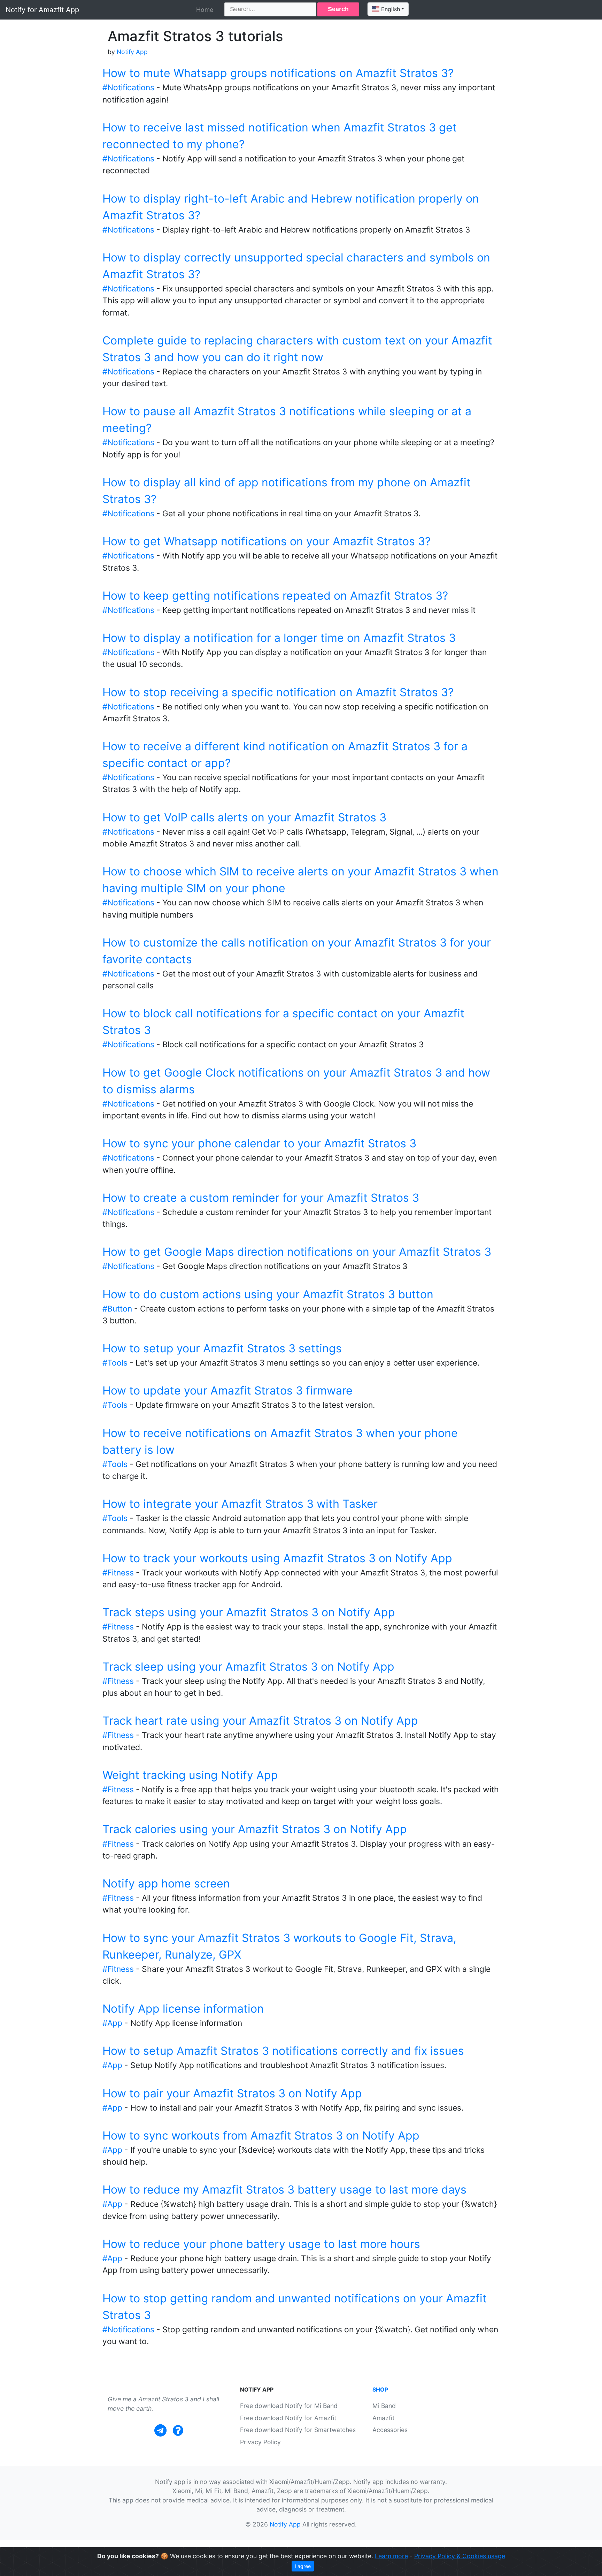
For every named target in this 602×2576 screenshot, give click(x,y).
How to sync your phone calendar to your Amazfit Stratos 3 (259, 1143)
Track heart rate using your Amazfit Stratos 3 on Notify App (260, 1721)
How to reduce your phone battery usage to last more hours (261, 2244)
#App (112, 2023)
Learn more (391, 2556)
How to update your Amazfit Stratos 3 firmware (227, 1390)
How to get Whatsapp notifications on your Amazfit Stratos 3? (267, 541)
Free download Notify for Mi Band (289, 2406)
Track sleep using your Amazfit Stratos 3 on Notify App (248, 1667)
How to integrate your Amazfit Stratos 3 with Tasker (240, 1504)
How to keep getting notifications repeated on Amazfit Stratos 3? (275, 596)
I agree (303, 2566)
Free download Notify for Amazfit (288, 2418)
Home (205, 10)
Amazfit (383, 2418)
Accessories (390, 2430)
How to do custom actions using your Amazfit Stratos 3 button (268, 1294)
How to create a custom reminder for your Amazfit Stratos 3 (261, 1198)
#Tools (115, 1363)
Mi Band (384, 2406)
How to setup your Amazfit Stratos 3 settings (222, 1348)
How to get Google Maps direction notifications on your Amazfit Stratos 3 (297, 1252)
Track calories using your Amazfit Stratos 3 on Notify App (255, 1829)
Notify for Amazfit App (42, 10)
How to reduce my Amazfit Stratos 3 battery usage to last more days (284, 2190)
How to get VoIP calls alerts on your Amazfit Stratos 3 (244, 817)
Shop (380, 2389)
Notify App (132, 52)
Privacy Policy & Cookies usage (460, 2556)
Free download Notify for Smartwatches (298, 2430)
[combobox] (388, 9)
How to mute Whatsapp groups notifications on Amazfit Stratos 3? (278, 73)
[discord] (178, 2430)
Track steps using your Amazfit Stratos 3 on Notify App (249, 1612)
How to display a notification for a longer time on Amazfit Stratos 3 (279, 638)
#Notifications (128, 88)
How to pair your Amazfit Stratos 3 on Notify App (232, 2093)
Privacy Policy (260, 2442)
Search (338, 9)
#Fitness (118, 1573)
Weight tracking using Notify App (190, 1775)
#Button (117, 1309)
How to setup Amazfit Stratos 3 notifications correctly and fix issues (283, 2051)
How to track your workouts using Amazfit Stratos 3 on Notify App (277, 1558)
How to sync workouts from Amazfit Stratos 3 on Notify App (261, 2136)
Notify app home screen (166, 1883)
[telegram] (160, 2430)
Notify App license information (183, 2009)
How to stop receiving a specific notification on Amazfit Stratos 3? (278, 692)
